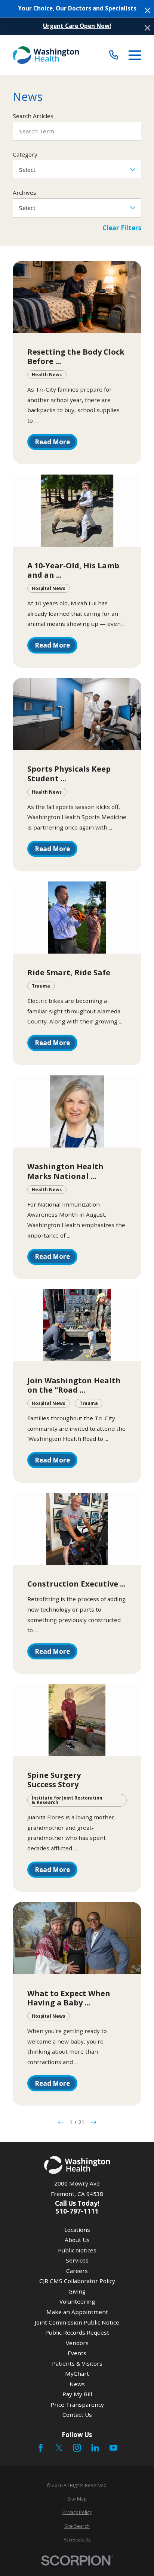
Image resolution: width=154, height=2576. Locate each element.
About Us (77, 2240)
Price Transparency (77, 2404)
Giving (77, 2291)
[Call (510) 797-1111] (114, 55)
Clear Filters (122, 228)
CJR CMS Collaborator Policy (77, 2281)
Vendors (77, 2343)
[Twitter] (59, 2448)
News (77, 2384)
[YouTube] (113, 2448)
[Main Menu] (135, 55)
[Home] (46, 55)
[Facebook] (41, 2448)
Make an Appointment (77, 2312)
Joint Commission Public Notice (77, 2322)
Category (25, 154)
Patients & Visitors (77, 2363)
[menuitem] (77, 2499)
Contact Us (77, 2415)
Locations (77, 2230)
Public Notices (77, 2250)
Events (77, 2353)
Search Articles (33, 116)
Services (77, 2260)
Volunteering (77, 2301)
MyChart (77, 2373)
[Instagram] (77, 2448)
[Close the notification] (147, 10)
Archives (24, 192)
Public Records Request (77, 2332)
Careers (77, 2271)
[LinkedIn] (95, 2448)
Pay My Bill (77, 2394)
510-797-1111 (77, 2211)
